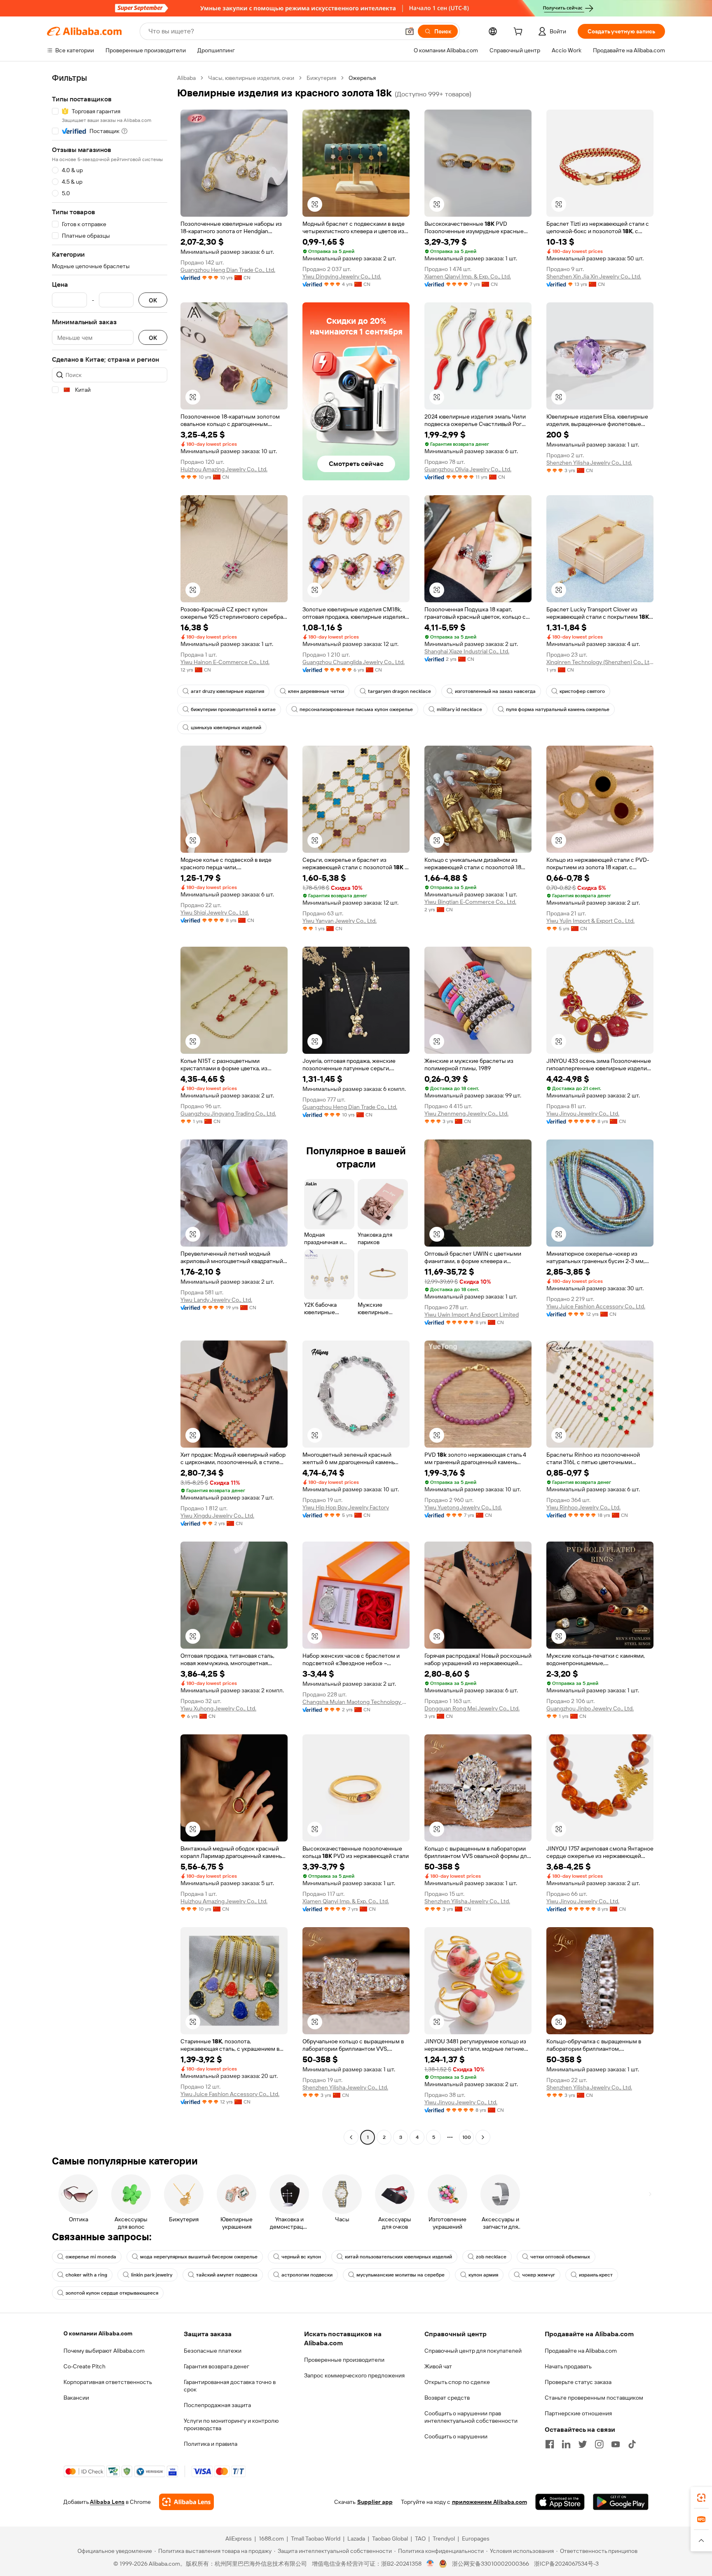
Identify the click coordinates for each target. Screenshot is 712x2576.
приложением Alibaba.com (489, 2502)
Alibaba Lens (107, 2502)
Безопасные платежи (213, 2351)
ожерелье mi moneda (91, 2257)
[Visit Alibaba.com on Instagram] (599, 2444)
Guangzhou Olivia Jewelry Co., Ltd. (468, 469)
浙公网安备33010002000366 (491, 2564)
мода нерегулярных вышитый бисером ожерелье (199, 2257)
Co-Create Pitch (84, 2366)
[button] (410, 31)
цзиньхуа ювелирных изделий (226, 728)
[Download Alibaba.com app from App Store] (560, 2502)
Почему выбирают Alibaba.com (104, 2351)
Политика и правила (211, 2444)
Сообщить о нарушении (456, 2436)
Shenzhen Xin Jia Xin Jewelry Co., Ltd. (594, 276)
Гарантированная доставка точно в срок (230, 2386)
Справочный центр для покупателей (473, 2351)
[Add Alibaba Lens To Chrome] (186, 2502)
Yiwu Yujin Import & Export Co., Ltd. (590, 921)
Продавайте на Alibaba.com (581, 2351)
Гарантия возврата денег (217, 2366)
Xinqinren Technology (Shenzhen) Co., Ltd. (600, 662)
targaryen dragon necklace (399, 691)
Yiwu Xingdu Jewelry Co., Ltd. (217, 1516)
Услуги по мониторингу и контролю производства (231, 2424)
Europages (476, 2539)
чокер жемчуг (539, 2275)
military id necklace (459, 709)
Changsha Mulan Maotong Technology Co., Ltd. (356, 1702)
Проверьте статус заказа (578, 2382)
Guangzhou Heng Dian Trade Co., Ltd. (228, 270)
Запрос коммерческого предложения (354, 2375)
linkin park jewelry (152, 2275)
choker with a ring (86, 2275)
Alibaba (186, 78)
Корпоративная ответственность (108, 2382)
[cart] (520, 33)
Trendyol (444, 2539)
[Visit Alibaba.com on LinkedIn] (566, 2444)
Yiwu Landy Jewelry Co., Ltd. (216, 1300)
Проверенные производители (344, 2360)
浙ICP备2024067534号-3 (566, 2564)
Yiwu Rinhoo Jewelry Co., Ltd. (583, 1507)
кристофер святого (582, 691)
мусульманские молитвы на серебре (400, 2275)
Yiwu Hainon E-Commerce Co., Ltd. (225, 662)
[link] (701, 2498)
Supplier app (375, 2502)
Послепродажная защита (217, 2405)
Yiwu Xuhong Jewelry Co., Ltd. (218, 1708)
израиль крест (596, 2275)
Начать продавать (568, 2366)
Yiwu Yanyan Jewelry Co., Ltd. (340, 921)
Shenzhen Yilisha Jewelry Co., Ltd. (589, 463)
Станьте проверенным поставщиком (594, 2398)
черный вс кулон (301, 2257)
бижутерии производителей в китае (233, 709)
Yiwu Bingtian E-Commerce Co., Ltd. (470, 902)
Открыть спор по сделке (457, 2382)
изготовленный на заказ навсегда (495, 691)
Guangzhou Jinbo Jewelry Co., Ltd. (590, 1708)
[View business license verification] (430, 2564)
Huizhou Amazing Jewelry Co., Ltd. (224, 469)
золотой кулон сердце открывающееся (112, 2293)
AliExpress (239, 2539)
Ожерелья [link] (362, 78)
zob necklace (491, 2257)
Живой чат (438, 2366)
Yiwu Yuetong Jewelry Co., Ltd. (463, 1507)
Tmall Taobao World (316, 2539)
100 (467, 2137)
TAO (420, 2539)
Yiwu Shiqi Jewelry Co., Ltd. (215, 912)
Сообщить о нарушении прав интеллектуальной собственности (471, 2417)
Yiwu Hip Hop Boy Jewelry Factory (346, 1507)
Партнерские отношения (578, 2413)
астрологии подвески (307, 2275)
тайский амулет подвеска (227, 2275)
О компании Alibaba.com (98, 2333)
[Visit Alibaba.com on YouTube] (616, 2444)
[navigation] (110, 1109)
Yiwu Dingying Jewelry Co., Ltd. (342, 276)
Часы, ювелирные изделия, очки (251, 78)
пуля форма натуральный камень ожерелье (558, 709)
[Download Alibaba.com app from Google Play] (621, 2502)
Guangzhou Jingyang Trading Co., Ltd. (228, 1114)
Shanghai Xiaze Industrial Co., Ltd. (467, 651)
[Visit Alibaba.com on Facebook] (550, 2444)
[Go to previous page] (351, 2137)
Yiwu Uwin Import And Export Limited (472, 1315)
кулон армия (483, 2275)
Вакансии (76, 2398)
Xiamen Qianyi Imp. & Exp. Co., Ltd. (468, 276)
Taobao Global (390, 2539)
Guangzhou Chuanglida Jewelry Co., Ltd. (354, 662)
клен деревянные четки (316, 691)
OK (153, 300)
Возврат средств (447, 2398)
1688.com (271, 2539)
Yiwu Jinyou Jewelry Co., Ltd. (583, 1114)
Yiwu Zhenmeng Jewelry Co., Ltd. (466, 1114)
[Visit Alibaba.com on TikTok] (632, 2444)
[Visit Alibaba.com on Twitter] (583, 2444)
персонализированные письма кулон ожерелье (356, 709)
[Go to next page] (483, 2137)
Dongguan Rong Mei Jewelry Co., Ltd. (472, 1708)
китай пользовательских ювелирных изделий (398, 2257)
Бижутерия (321, 78)
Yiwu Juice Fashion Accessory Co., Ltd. (596, 1306)
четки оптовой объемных (560, 2257)
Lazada (356, 2539)
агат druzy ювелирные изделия (227, 691)
